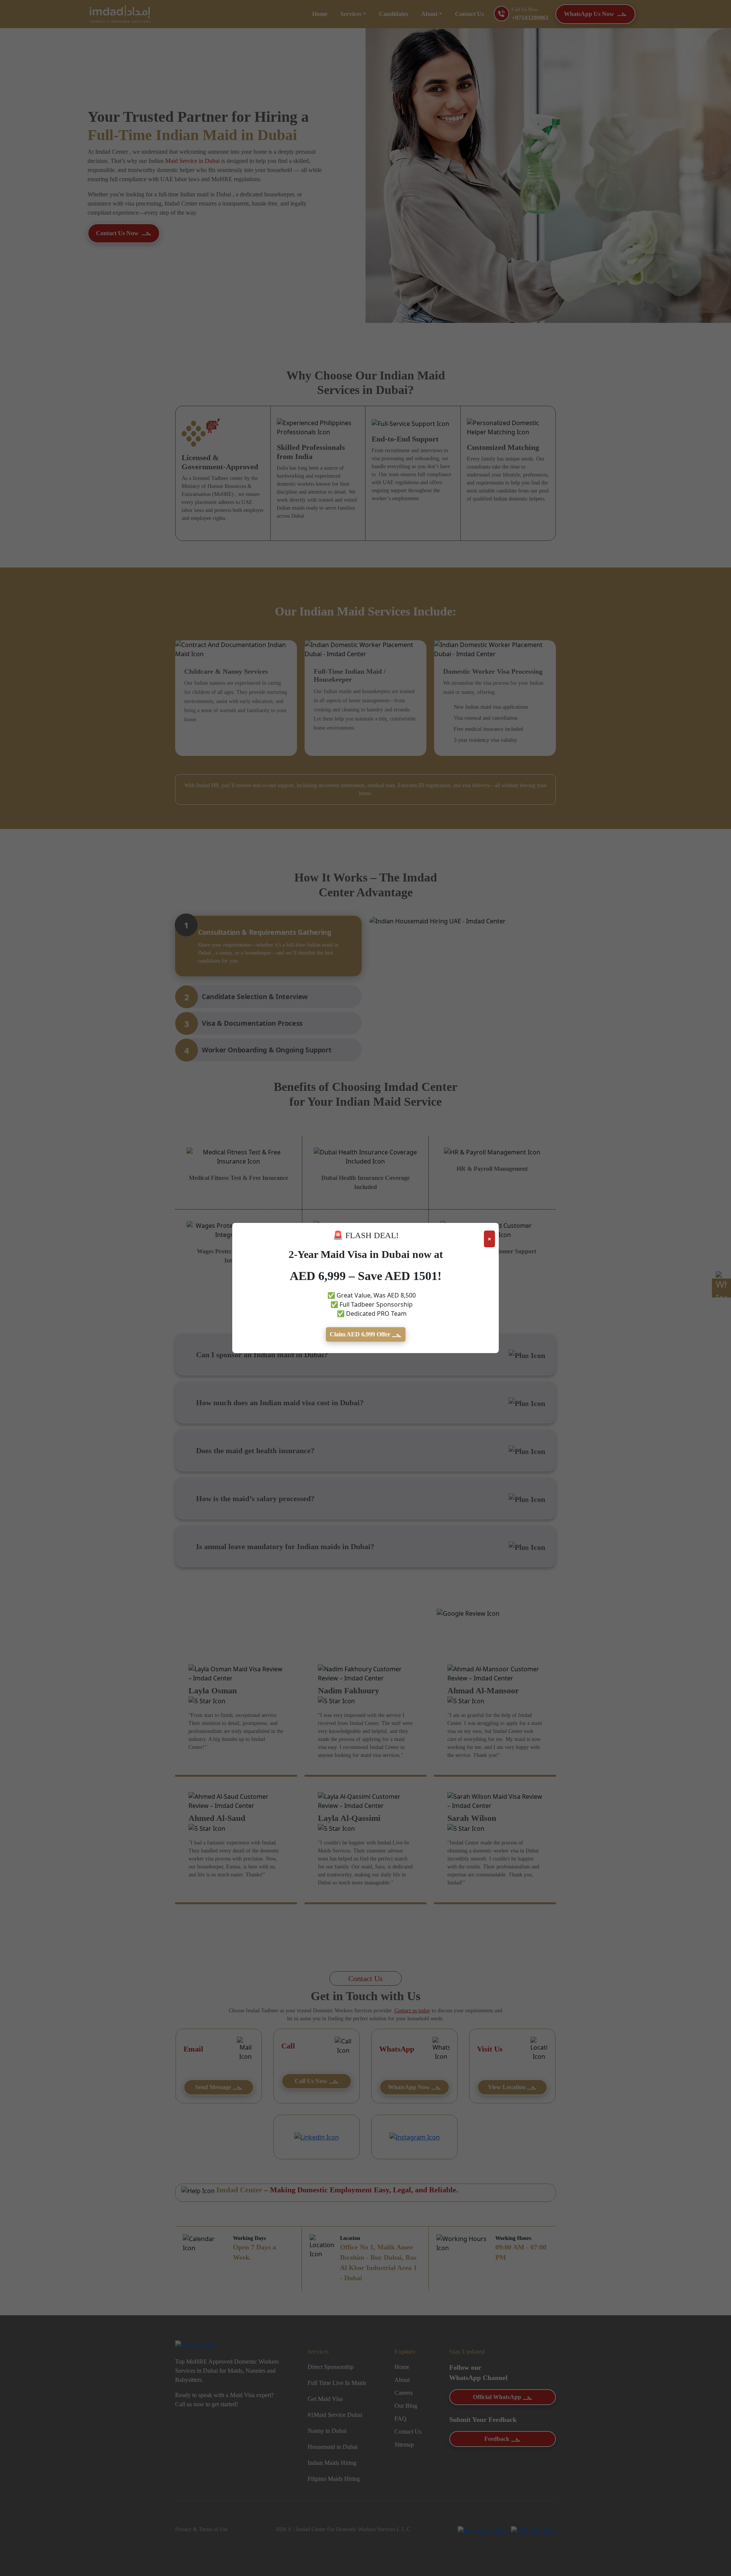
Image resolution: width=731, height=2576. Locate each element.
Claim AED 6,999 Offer (361, 1334)
